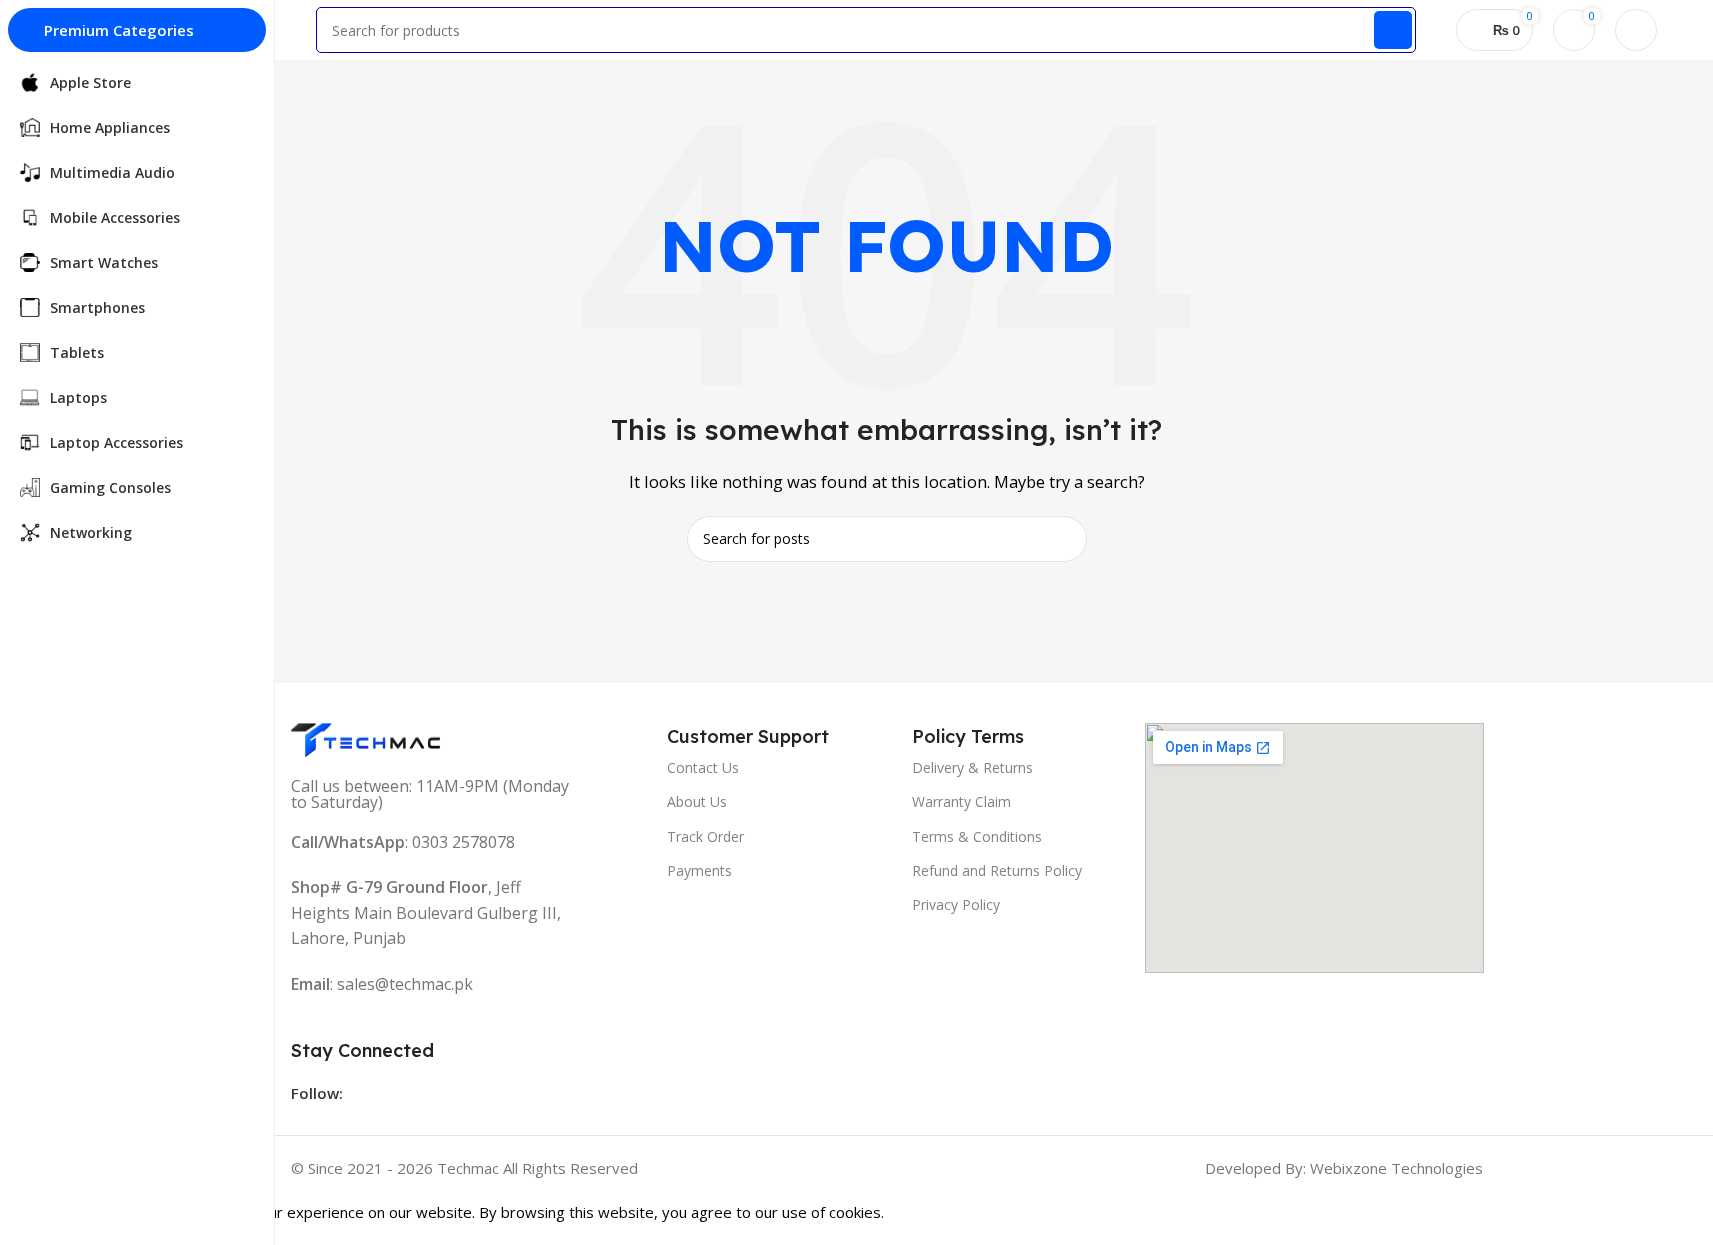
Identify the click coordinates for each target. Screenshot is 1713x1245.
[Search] (1393, 30)
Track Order (705, 836)
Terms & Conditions (977, 836)
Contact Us (703, 767)
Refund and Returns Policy (997, 870)
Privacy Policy (956, 904)
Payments (699, 870)
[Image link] (366, 738)
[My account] (1636, 30)
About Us (697, 801)
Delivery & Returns (972, 767)
